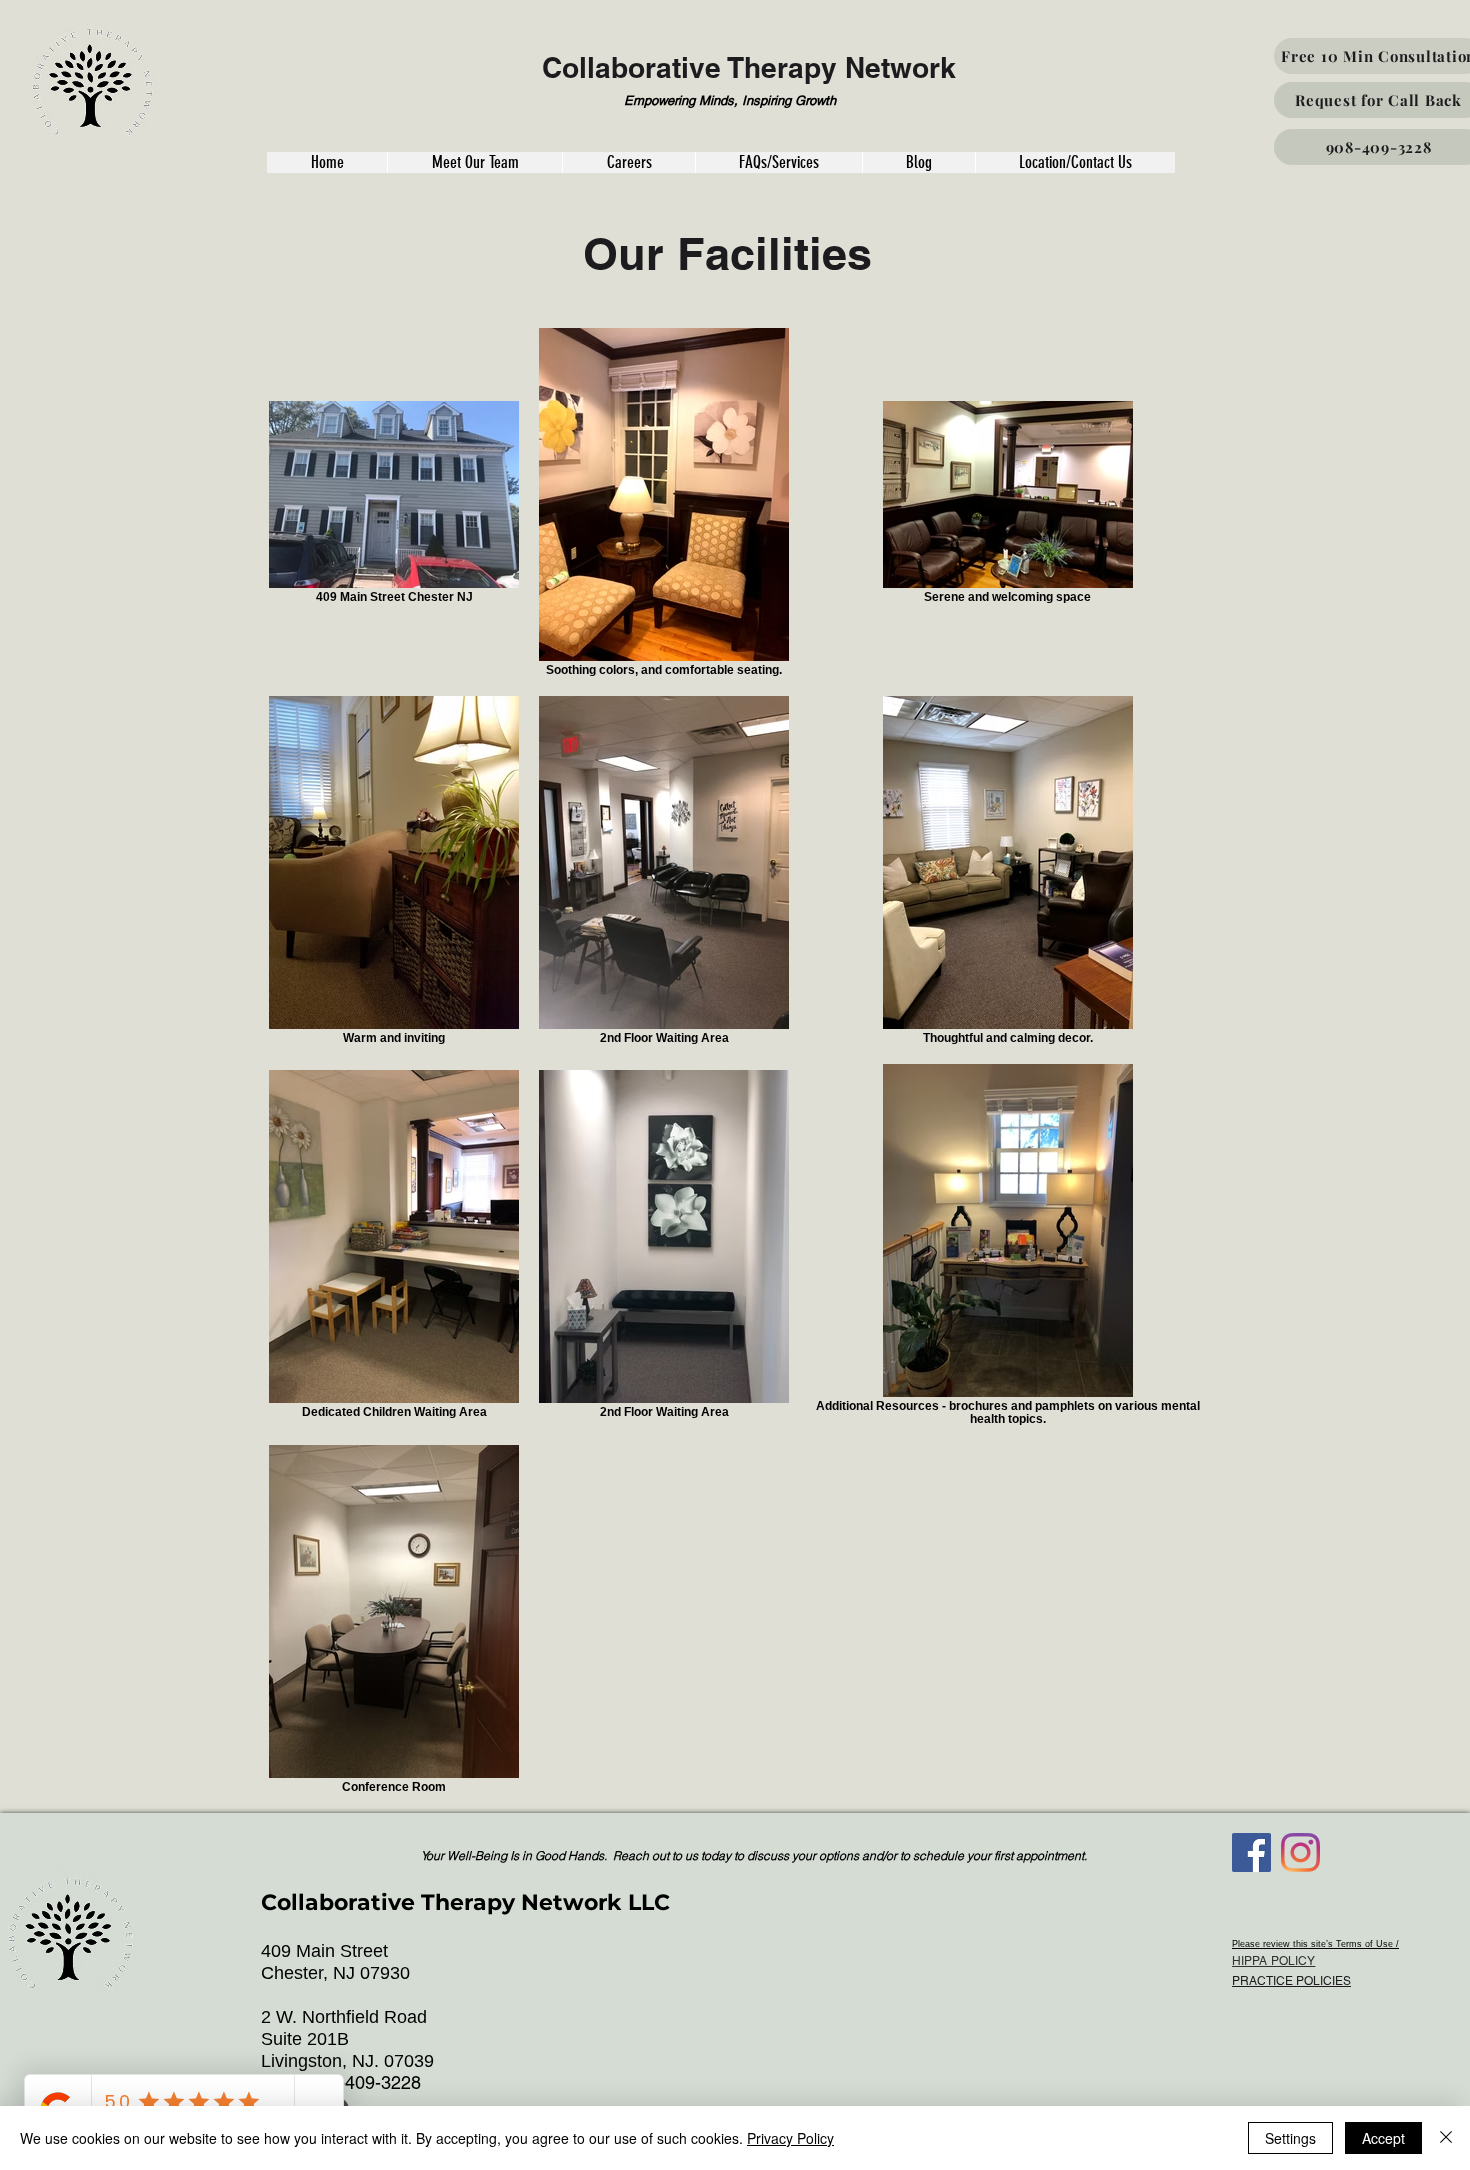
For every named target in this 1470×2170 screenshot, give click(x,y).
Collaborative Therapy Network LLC (465, 1902)
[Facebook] (1251, 1852)
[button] (327, 162)
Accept (1383, 2138)
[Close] (1446, 2138)
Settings (1290, 2138)
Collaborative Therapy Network (749, 67)
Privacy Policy (790, 2138)
